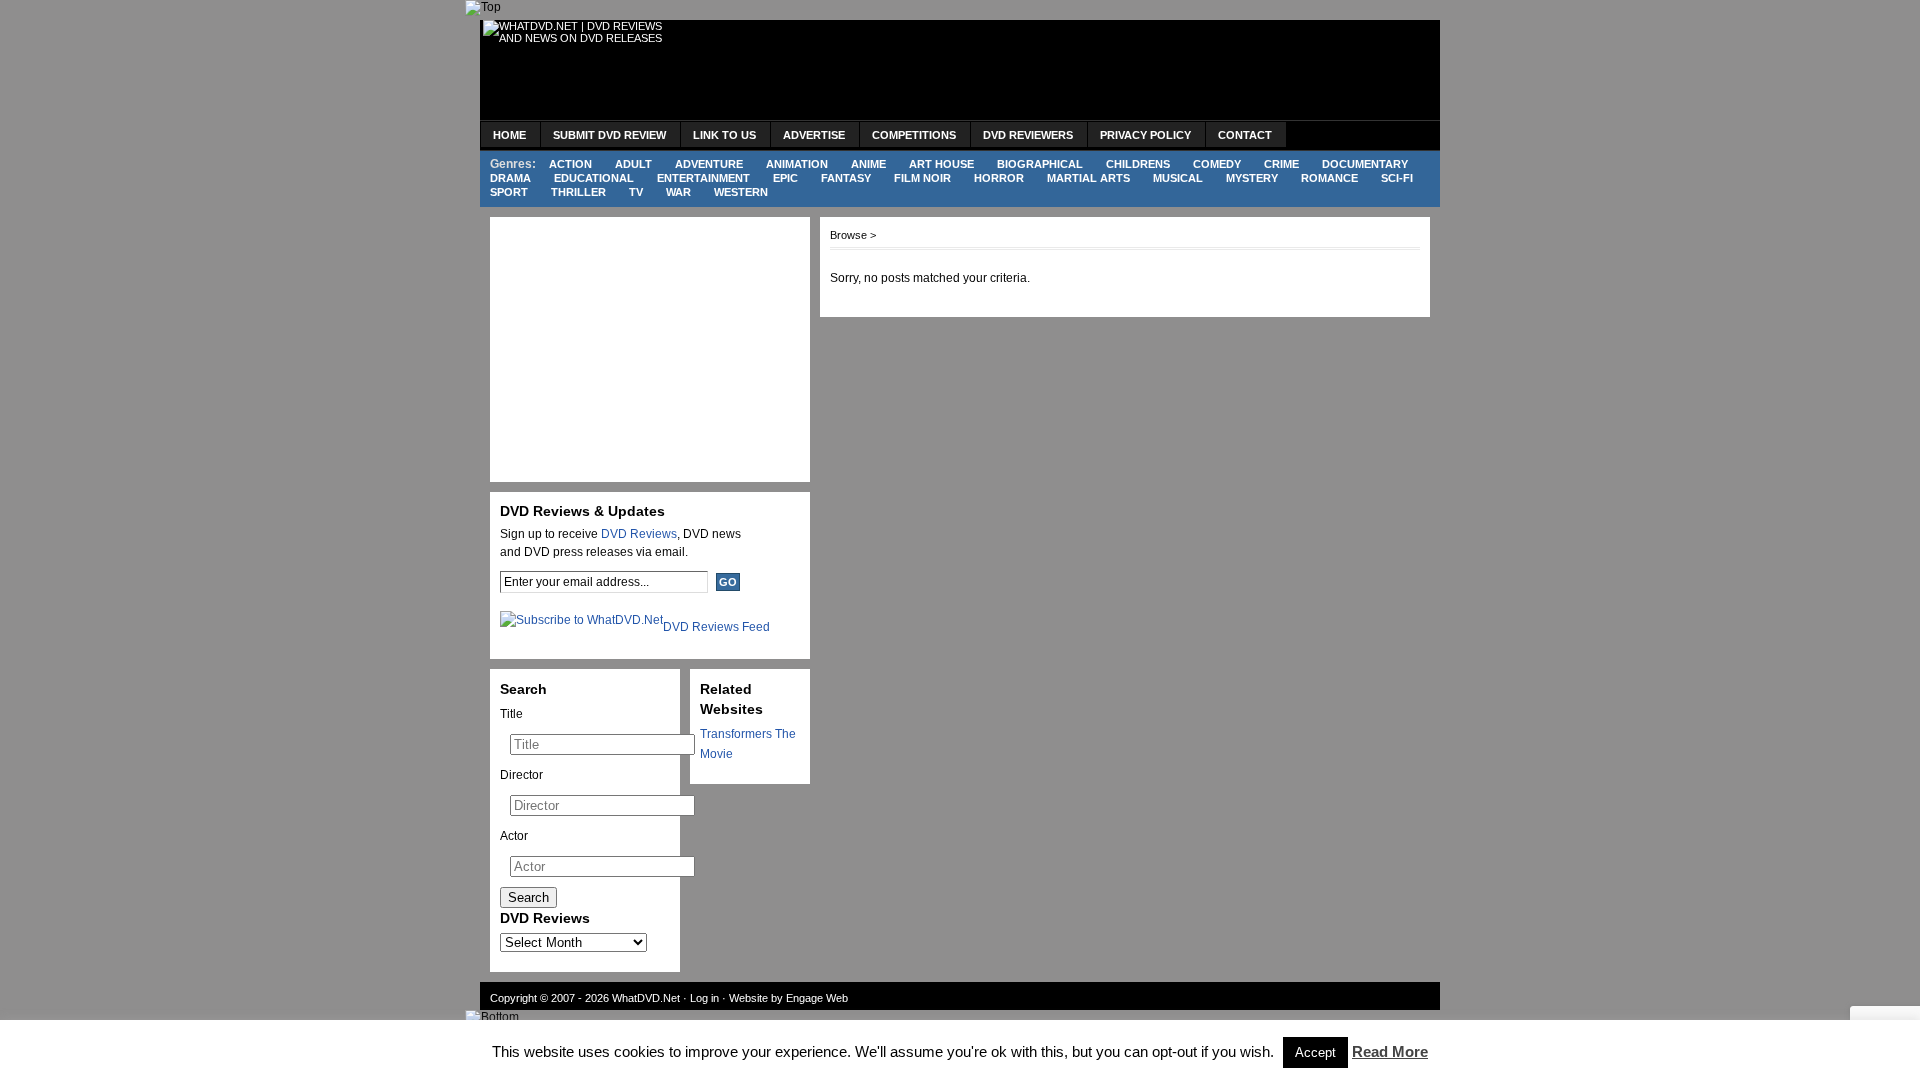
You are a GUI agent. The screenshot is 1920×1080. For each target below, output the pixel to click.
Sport (509, 192)
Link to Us (724, 135)
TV (636, 192)
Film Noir (922, 178)
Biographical (1040, 164)
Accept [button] (1315, 1052)
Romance (1329, 178)
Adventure (709, 164)
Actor (514, 836)
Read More (1390, 1051)
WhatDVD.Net (646, 998)
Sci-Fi (1397, 178)
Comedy (1217, 164)
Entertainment (703, 178)
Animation (797, 164)
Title (511, 714)
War (678, 192)
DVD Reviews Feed (716, 627)
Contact (1245, 135)
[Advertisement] (1066, 70)
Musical (1178, 178)
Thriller (578, 192)
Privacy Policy (1145, 135)
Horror (999, 178)
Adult (633, 164)
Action (570, 164)
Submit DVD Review (609, 135)
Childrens (1138, 164)
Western (741, 192)
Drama (510, 178)
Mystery (1252, 178)
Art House (941, 164)
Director (521, 775)
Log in (704, 998)
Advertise (814, 135)
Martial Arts (1088, 178)
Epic (785, 178)
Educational (594, 178)
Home (509, 135)
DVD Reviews (639, 534)
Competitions (914, 135)
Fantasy (846, 178)
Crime (1281, 164)
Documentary (1365, 164)
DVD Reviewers (1028, 135)
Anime (868, 164)
